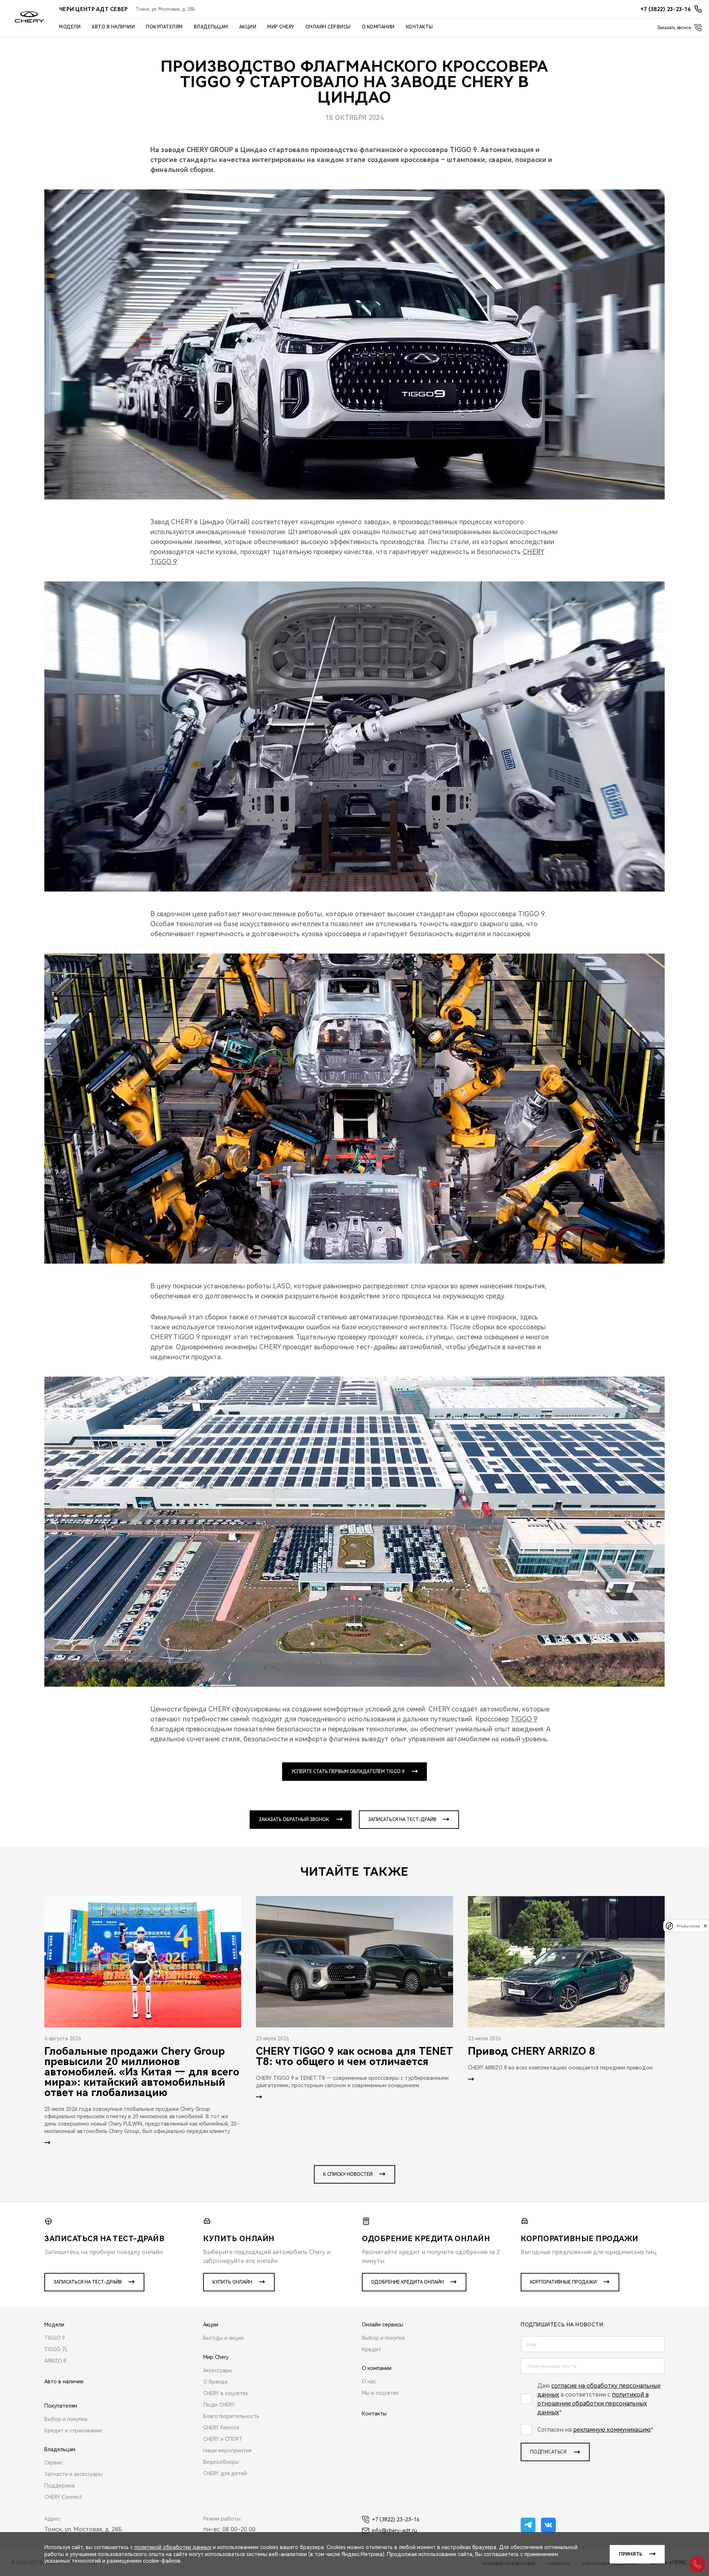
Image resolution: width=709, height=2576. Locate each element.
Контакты (419, 27)
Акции (248, 27)
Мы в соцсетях (380, 2393)
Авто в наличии (113, 27)
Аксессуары (218, 2370)
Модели (70, 27)
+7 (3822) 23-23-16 (396, 2520)
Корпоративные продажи (563, 2282)
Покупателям (164, 27)
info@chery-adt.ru (394, 2531)
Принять (631, 2554)
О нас (369, 2381)
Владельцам (211, 27)
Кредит (371, 2349)
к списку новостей (348, 2174)
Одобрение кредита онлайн (407, 2282)
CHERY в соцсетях (225, 2393)
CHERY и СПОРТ (223, 2439)
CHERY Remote (221, 2428)
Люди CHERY (219, 2405)
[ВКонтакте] (548, 2525)
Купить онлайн (232, 2282)
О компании (378, 27)
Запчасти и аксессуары (73, 2474)
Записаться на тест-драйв (402, 1820)
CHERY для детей (225, 2473)
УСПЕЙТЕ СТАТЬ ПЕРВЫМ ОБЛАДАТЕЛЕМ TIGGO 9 (348, 1772)
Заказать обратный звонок (294, 1820)
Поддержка (59, 2486)
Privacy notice (688, 1926)
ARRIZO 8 (55, 2361)
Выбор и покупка (66, 2419)
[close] (705, 1926)
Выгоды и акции (223, 2338)
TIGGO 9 (524, 1719)
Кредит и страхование (73, 2431)
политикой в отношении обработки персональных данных (593, 2403)
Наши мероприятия (227, 2450)
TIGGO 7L (56, 2349)
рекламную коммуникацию (612, 2430)
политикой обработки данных (173, 2547)
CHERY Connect (63, 2497)
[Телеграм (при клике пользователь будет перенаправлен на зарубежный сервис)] (528, 2525)
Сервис (53, 2463)
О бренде (215, 2382)
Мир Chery (281, 27)
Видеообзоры (221, 2462)
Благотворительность (231, 2416)
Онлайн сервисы (328, 27)
